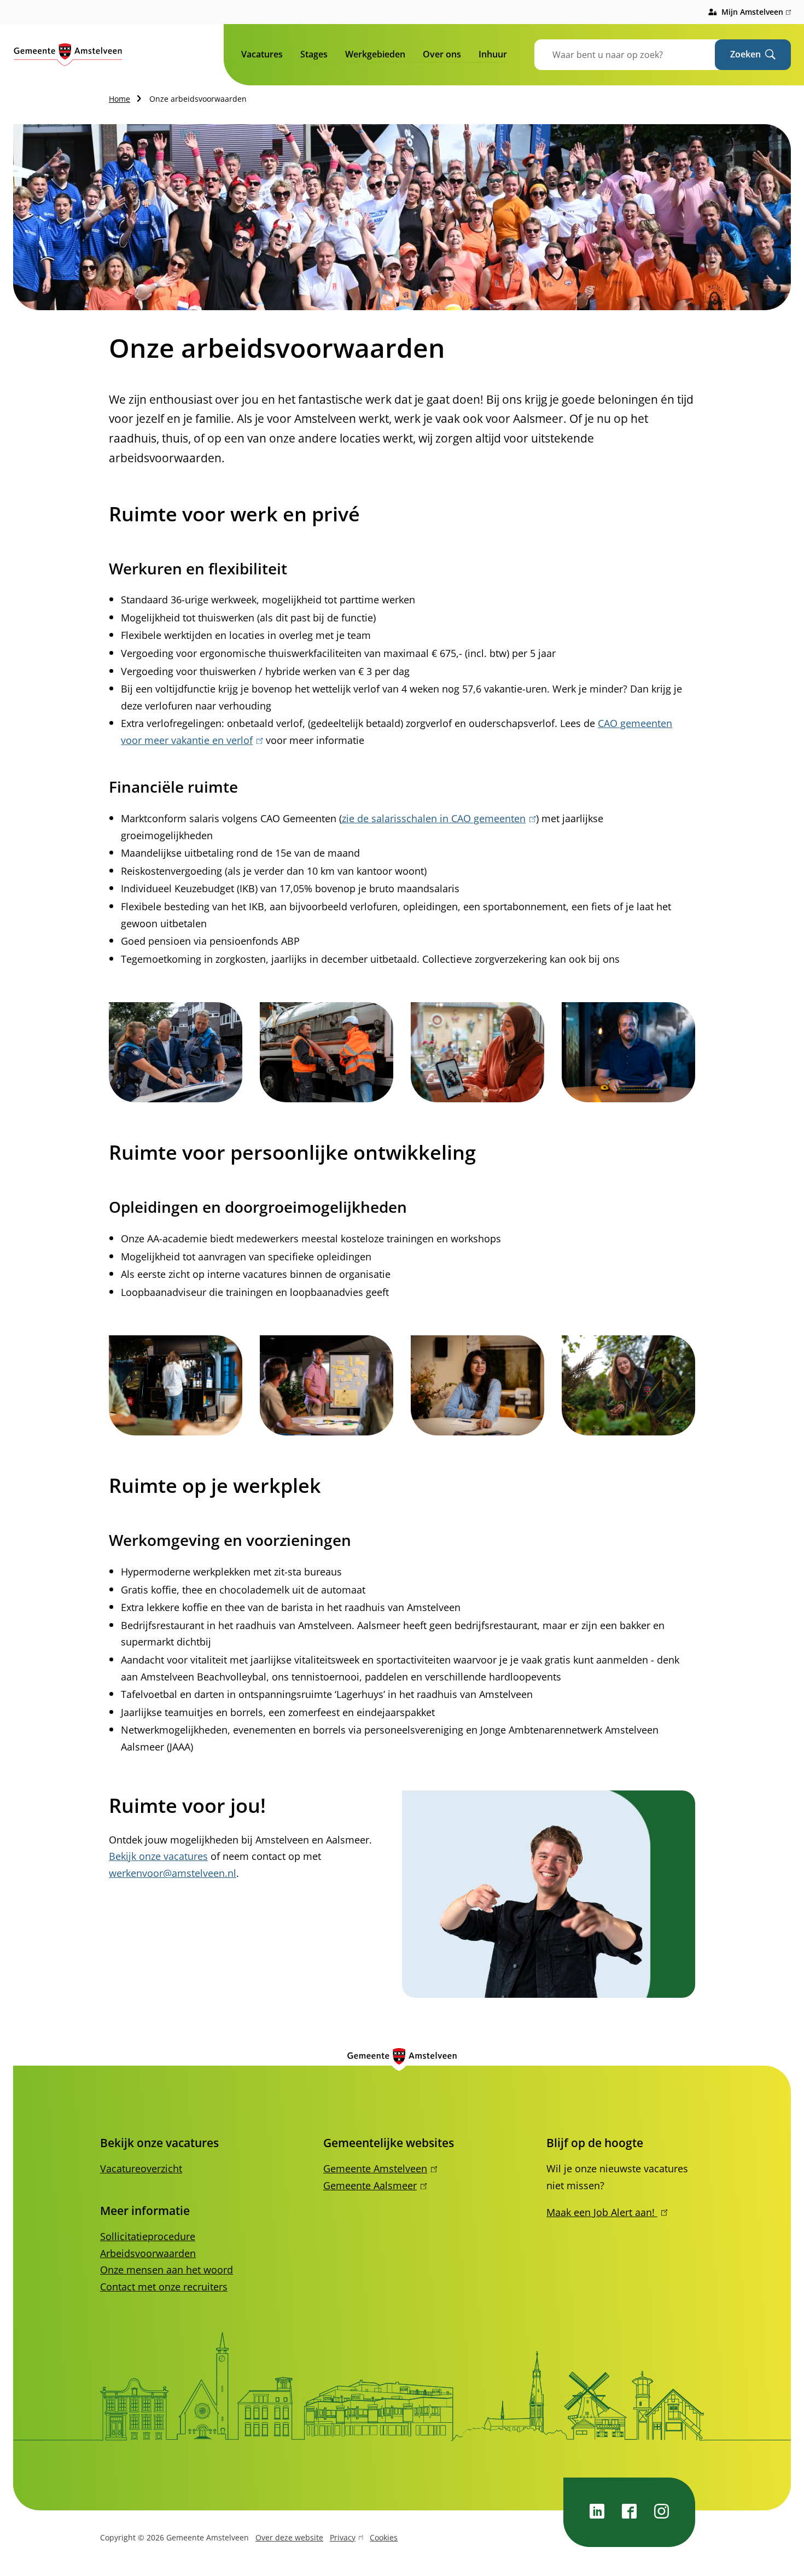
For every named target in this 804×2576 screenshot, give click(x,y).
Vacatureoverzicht (141, 2168)
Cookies (384, 2537)
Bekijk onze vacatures (158, 1856)
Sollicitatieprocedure (148, 2236)
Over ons (442, 54)
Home (120, 99)
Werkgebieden (375, 54)
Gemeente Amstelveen (378, 2168)
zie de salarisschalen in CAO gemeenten (437, 818)
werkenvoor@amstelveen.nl (173, 1873)
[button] (176, 1052)
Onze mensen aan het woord (167, 2270)
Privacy (343, 2539)
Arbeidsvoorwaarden (148, 2253)
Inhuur (493, 54)
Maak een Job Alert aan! (605, 2212)
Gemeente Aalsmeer (373, 2185)
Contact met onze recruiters (164, 2287)
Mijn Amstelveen (756, 13)
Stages (314, 54)
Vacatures (262, 54)
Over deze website (289, 2537)
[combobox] (638, 55)
